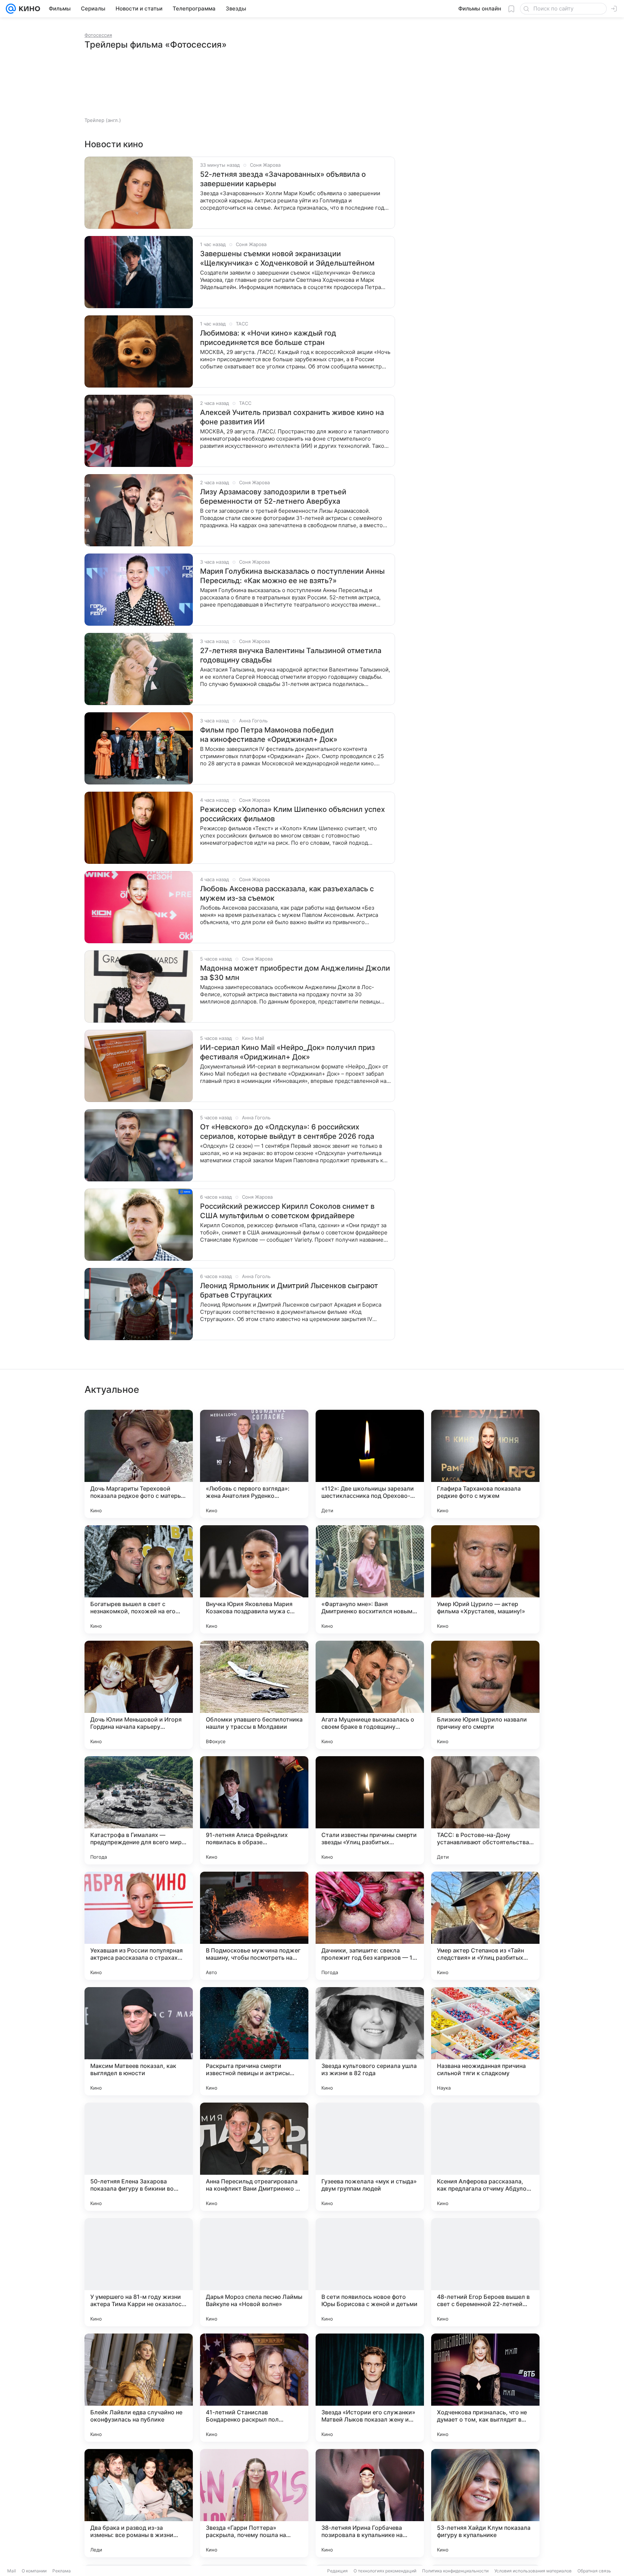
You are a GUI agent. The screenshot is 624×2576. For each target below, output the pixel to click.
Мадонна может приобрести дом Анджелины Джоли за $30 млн (295, 973)
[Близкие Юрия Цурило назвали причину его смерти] (485, 1695)
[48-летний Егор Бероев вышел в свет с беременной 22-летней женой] (485, 2272)
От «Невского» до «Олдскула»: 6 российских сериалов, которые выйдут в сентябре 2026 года (287, 1132)
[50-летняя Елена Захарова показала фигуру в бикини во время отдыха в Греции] (139, 2157)
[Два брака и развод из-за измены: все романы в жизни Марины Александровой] (139, 2503)
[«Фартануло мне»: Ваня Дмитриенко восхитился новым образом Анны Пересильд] (370, 1579)
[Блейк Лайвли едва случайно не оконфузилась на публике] (139, 2388)
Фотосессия (98, 35)
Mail (12, 2571)
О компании (34, 2571)
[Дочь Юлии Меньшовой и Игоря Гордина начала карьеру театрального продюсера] (139, 1695)
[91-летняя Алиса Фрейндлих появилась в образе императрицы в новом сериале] (254, 1810)
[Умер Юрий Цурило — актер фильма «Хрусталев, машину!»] (485, 1579)
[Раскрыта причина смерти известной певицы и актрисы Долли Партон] (254, 2041)
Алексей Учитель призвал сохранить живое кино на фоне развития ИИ (292, 417)
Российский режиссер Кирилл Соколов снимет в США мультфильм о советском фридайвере (287, 1211)
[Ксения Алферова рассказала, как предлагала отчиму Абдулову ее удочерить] (485, 2157)
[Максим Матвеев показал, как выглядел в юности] (139, 2041)
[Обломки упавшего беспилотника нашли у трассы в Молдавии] (254, 1695)
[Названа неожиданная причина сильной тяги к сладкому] (485, 2041)
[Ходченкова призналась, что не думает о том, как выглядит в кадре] (485, 2388)
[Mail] (11, 9)
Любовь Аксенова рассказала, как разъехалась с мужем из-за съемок (287, 893)
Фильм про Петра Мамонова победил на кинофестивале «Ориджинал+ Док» (269, 735)
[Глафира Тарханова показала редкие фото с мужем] (485, 1464)
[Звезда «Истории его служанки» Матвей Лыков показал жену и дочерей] (370, 2388)
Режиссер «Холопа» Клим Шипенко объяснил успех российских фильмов (292, 814)
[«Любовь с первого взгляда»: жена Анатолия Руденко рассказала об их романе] (254, 1464)
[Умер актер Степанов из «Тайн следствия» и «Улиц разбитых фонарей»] (485, 1926)
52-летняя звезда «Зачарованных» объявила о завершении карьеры (283, 179)
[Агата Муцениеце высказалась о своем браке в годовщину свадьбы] (370, 1695)
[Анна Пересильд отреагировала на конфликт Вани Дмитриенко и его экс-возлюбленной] (254, 2157)
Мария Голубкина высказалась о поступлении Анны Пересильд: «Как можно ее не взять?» (292, 576)
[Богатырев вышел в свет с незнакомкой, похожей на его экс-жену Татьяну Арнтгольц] (139, 1579)
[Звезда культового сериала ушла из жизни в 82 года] (370, 2041)
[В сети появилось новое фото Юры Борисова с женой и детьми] (370, 2272)
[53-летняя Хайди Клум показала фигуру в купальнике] (485, 2503)
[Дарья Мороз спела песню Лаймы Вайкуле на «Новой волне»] (254, 2272)
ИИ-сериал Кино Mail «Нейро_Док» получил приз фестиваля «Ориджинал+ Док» (287, 1052)
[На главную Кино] (28, 9)
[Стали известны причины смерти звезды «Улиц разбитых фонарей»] (370, 1810)
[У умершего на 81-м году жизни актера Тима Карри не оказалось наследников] (139, 2272)
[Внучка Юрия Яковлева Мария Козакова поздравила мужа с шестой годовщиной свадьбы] (254, 1579)
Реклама (62, 2571)
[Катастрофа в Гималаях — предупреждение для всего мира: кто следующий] (139, 1810)
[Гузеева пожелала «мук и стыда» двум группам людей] (370, 2157)
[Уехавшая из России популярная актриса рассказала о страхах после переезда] (139, 1926)
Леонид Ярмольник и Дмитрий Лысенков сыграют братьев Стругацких (289, 1290)
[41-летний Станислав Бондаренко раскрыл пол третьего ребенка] (254, 2388)
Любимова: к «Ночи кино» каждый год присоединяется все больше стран (268, 338)
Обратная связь (594, 2571)
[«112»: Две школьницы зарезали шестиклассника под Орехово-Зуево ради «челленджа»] (370, 1464)
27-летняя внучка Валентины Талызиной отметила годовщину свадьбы (291, 655)
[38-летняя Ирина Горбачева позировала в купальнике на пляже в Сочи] (370, 2503)
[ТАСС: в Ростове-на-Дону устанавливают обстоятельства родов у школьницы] (485, 1810)
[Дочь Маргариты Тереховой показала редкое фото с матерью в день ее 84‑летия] (139, 1464)
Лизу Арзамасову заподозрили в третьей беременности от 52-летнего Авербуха (273, 497)
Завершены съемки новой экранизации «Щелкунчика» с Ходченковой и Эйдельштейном (287, 258)
